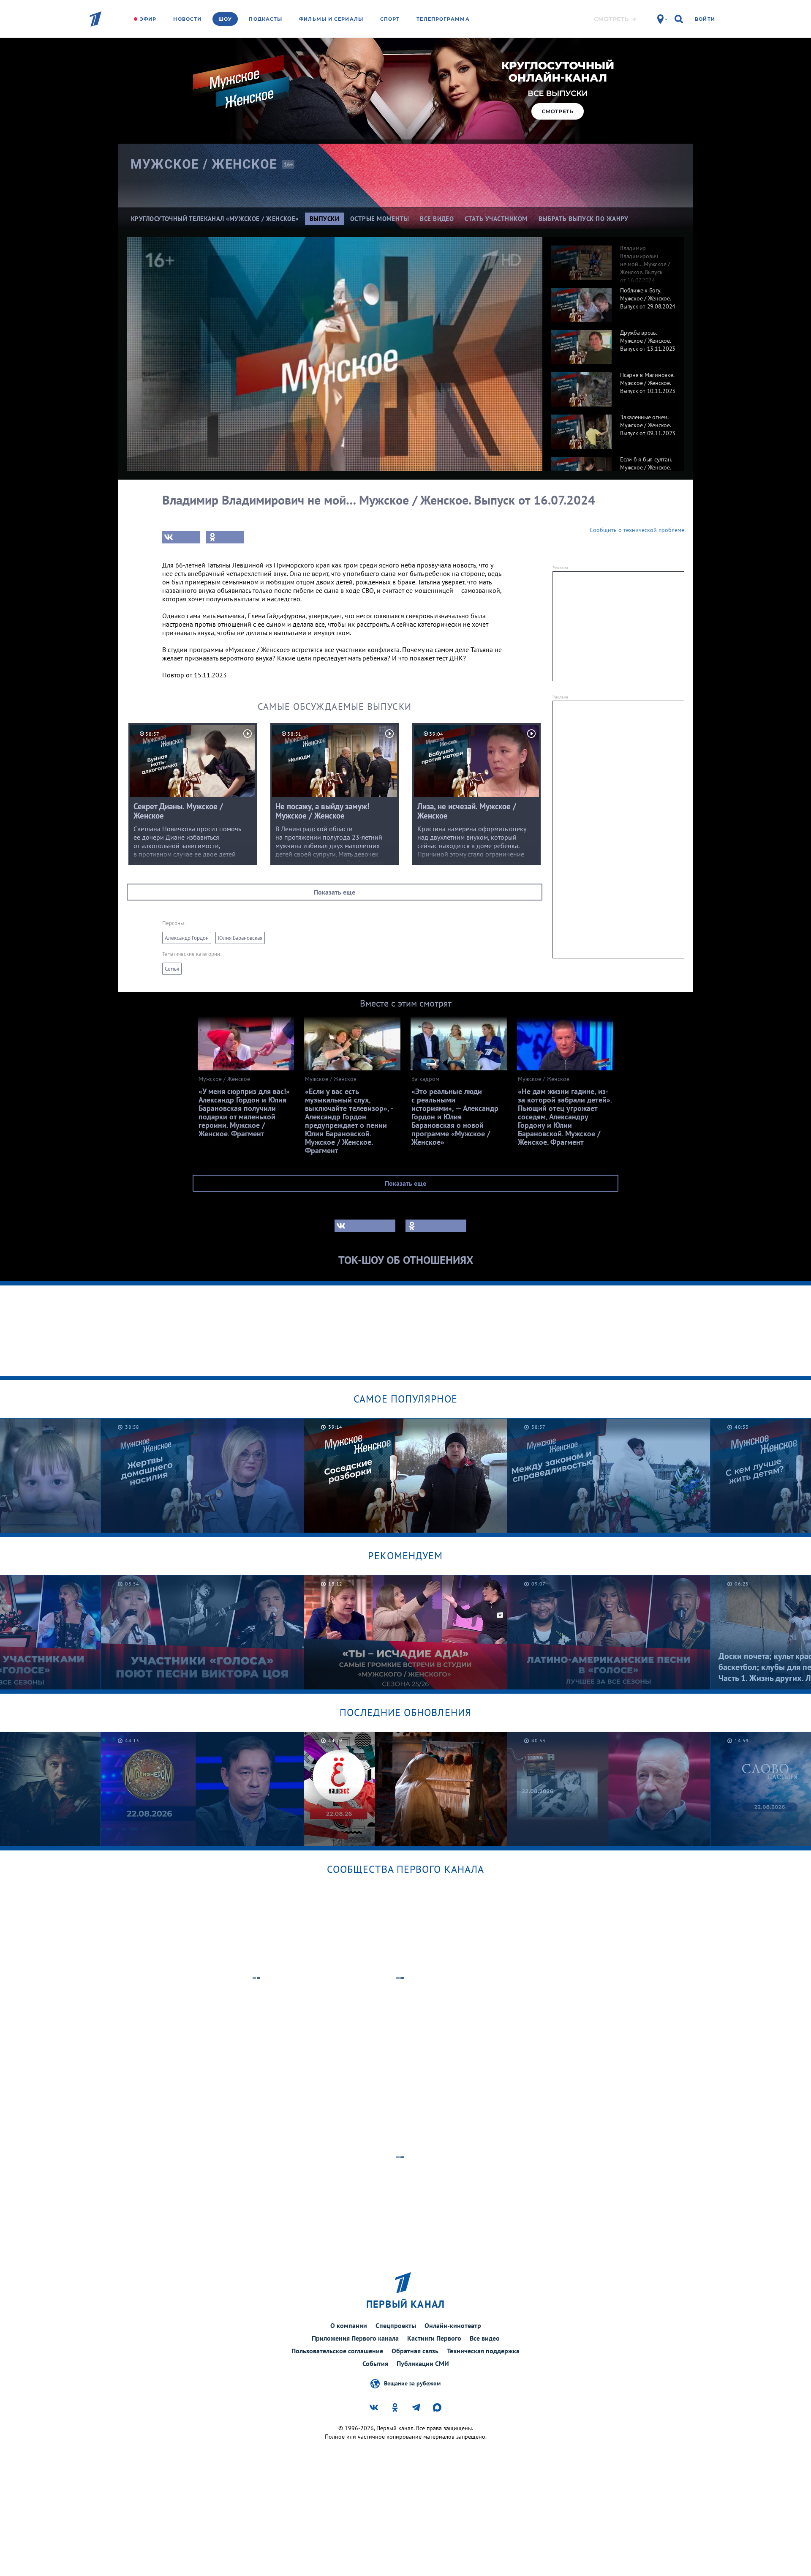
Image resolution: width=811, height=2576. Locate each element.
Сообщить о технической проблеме (637, 530)
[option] (613, 258)
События (375, 2363)
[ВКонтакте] (181, 537)
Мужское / (204, 164)
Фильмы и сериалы (331, 19)
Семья (172, 969)
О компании (349, 2325)
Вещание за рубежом (412, 2383)
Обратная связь (415, 2351)
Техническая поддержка (483, 2351)
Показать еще (335, 892)
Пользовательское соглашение (337, 2351)
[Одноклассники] (225, 537)
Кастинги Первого (434, 2338)
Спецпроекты (396, 2325)
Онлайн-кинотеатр (453, 2325)
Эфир (148, 19)
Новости (187, 19)
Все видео (485, 2338)
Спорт (390, 19)
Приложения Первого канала (355, 2338)
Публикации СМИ (423, 2363)
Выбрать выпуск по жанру (584, 219)
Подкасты (265, 19)
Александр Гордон (187, 938)
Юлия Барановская (240, 938)
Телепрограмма (443, 19)
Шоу (225, 19)
